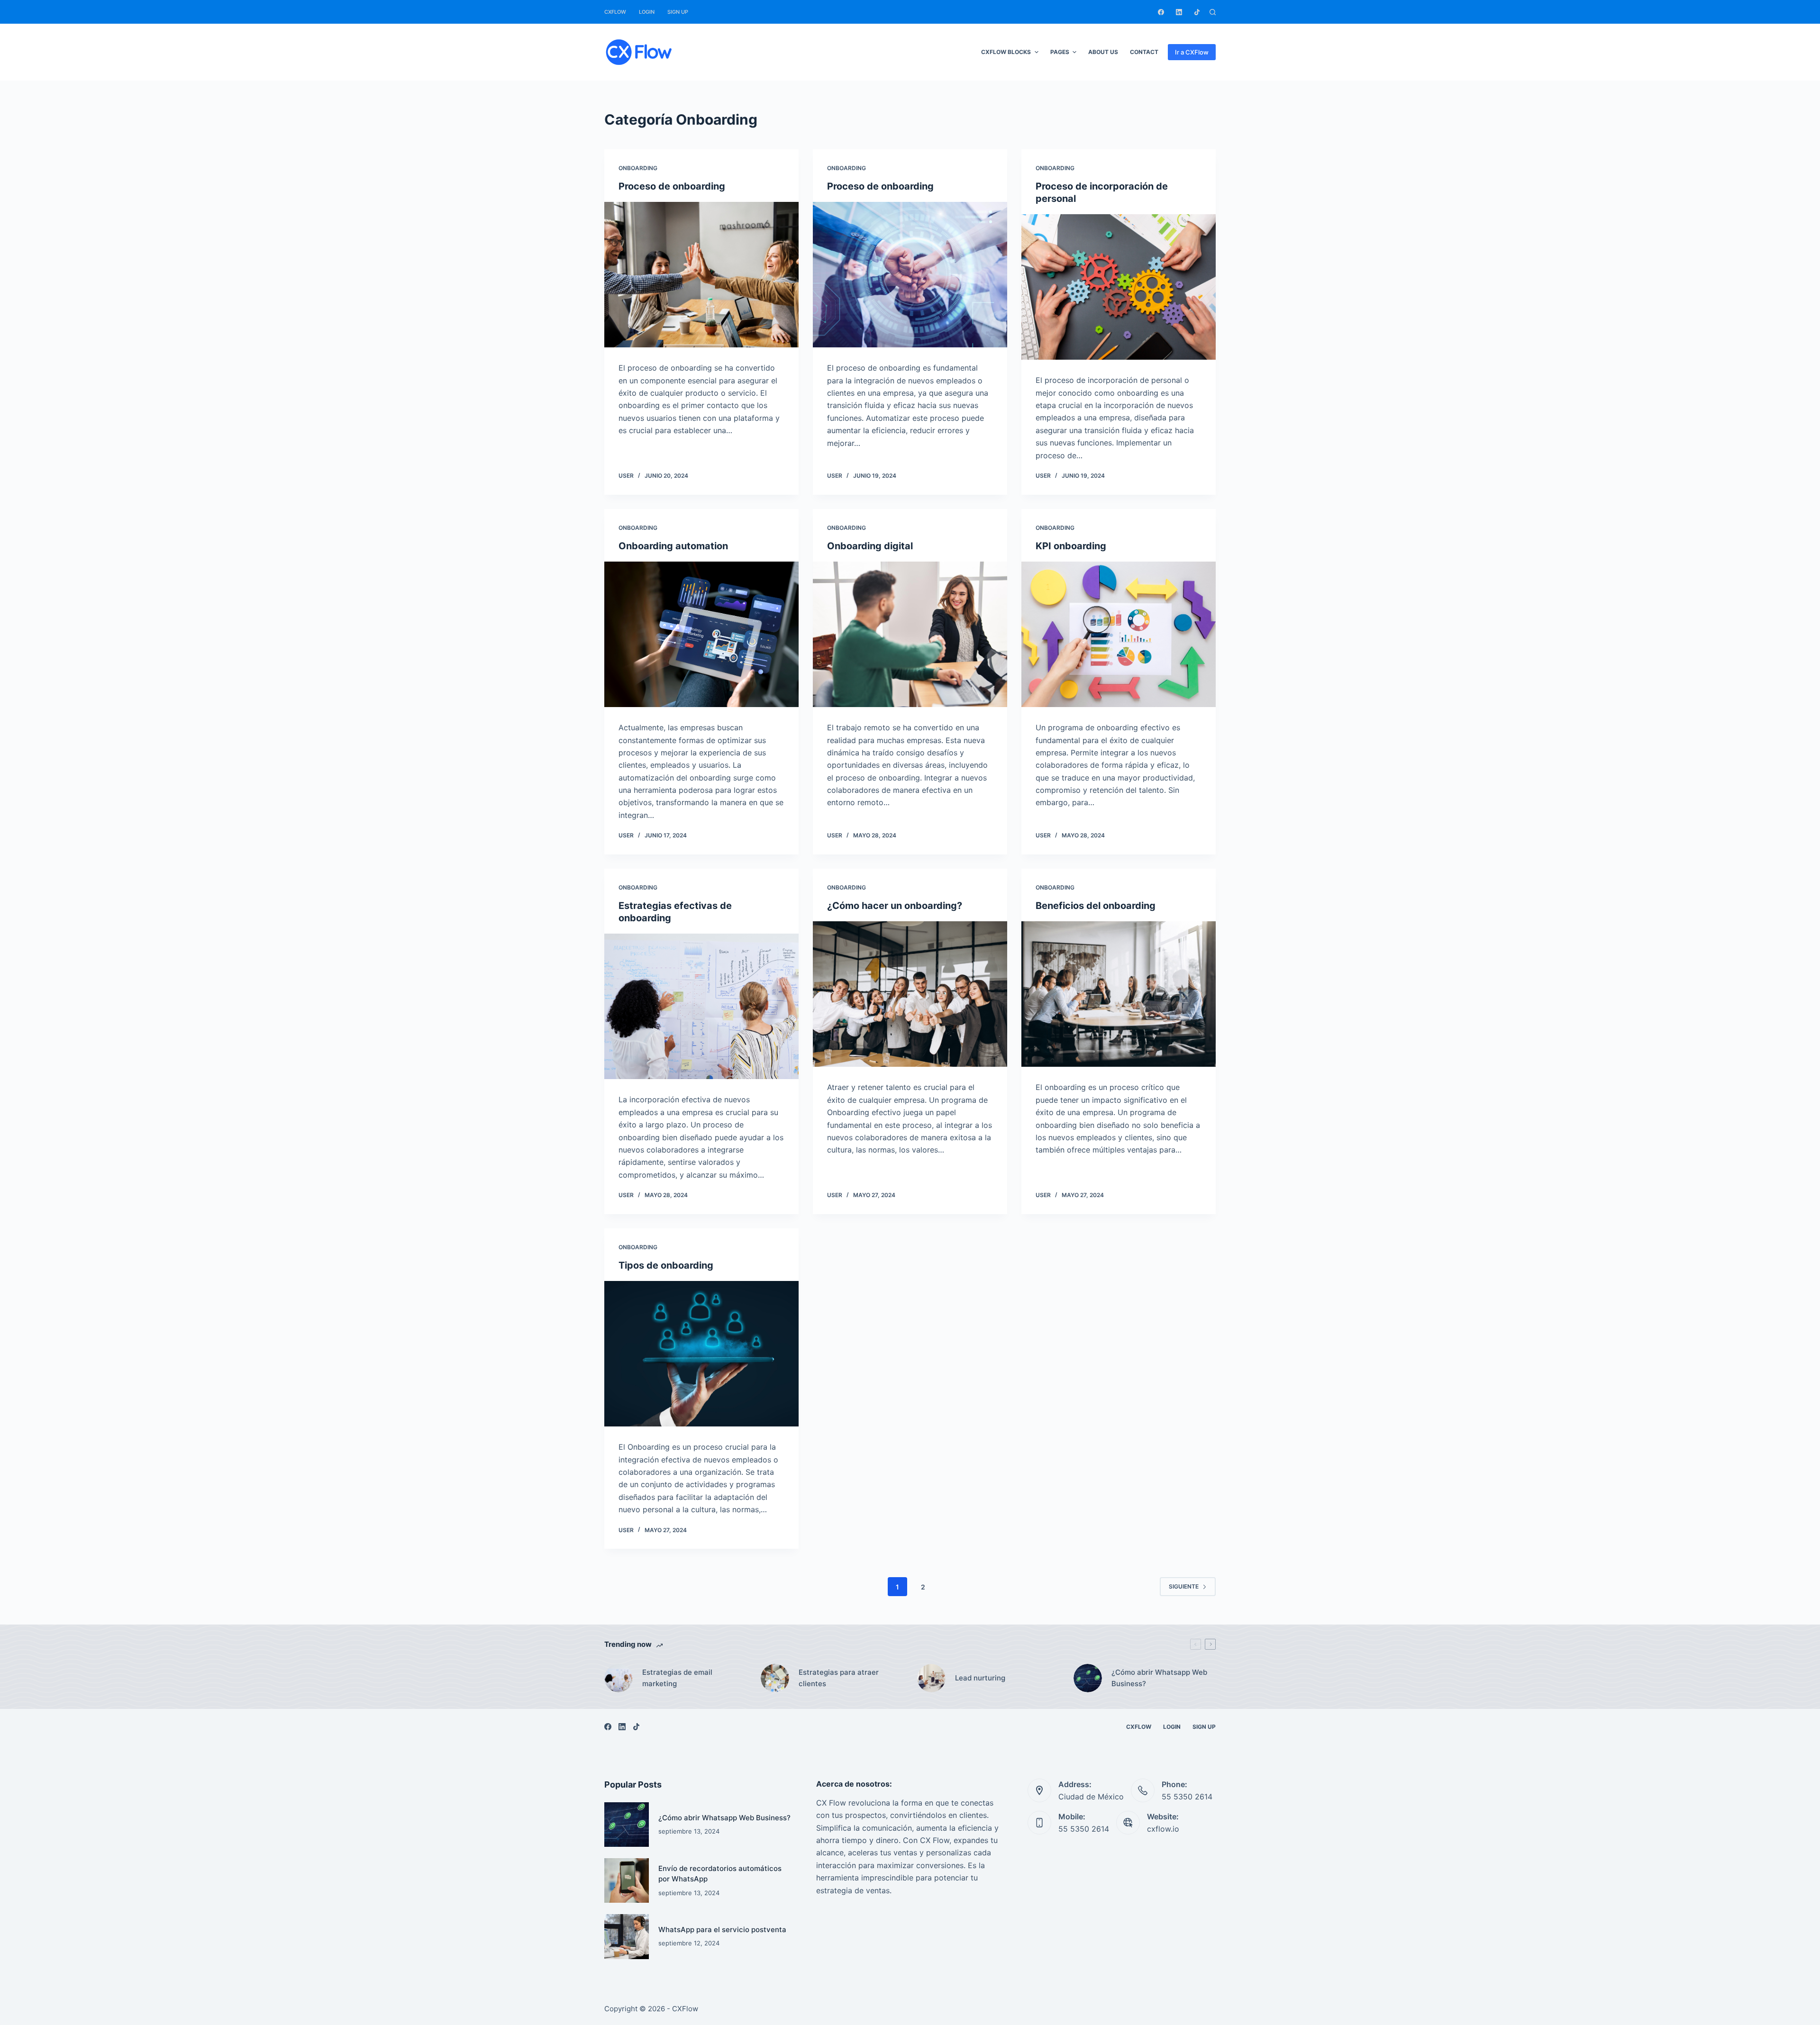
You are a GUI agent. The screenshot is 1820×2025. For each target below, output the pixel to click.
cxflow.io (1163, 1829)
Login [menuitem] (647, 12)
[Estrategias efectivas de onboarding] (701, 1007)
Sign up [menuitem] (678, 12)
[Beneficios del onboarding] (1119, 994)
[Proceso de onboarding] (701, 275)
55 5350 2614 (1187, 1797)
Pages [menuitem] (1060, 52)
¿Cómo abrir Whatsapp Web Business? (724, 1818)
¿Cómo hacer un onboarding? (895, 906)
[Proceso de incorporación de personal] (1119, 287)
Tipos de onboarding (666, 1265)
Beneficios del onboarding (1096, 906)
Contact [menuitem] (1144, 52)
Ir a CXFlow (1192, 52)
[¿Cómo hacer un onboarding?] (910, 994)
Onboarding (638, 168)
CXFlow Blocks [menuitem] (1006, 52)
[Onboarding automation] (701, 635)
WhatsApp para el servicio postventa (722, 1930)
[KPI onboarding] (1119, 635)
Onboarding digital (870, 546)
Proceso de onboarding (672, 186)
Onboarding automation (673, 546)
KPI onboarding (1071, 546)
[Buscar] (1213, 12)
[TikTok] (1197, 12)
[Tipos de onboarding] (701, 1354)
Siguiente (1184, 1586)
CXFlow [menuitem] (615, 12)
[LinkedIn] (1179, 12)
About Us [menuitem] (1103, 52)
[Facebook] (1161, 12)
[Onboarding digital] (910, 635)
